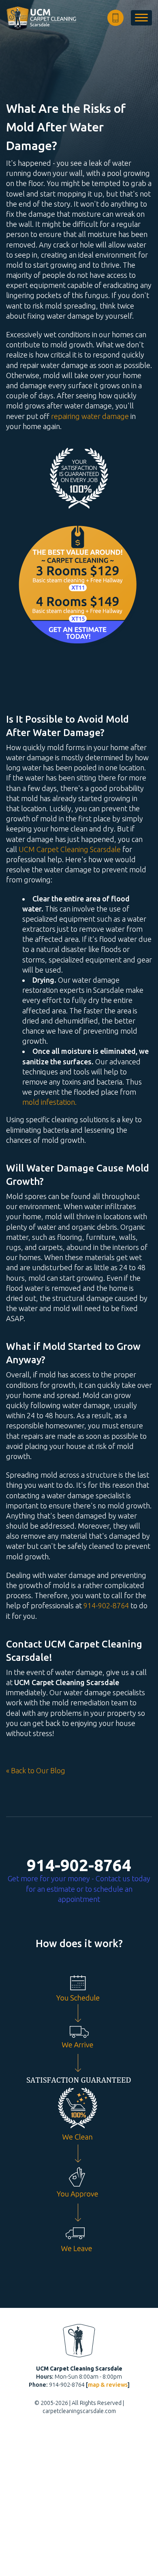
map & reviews (108, 2385)
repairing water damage (90, 416)
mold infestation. (49, 1102)
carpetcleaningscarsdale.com (79, 2411)
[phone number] (115, 18)
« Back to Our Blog (36, 1770)
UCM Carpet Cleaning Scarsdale (70, 849)
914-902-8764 (106, 1605)
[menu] (141, 18)
